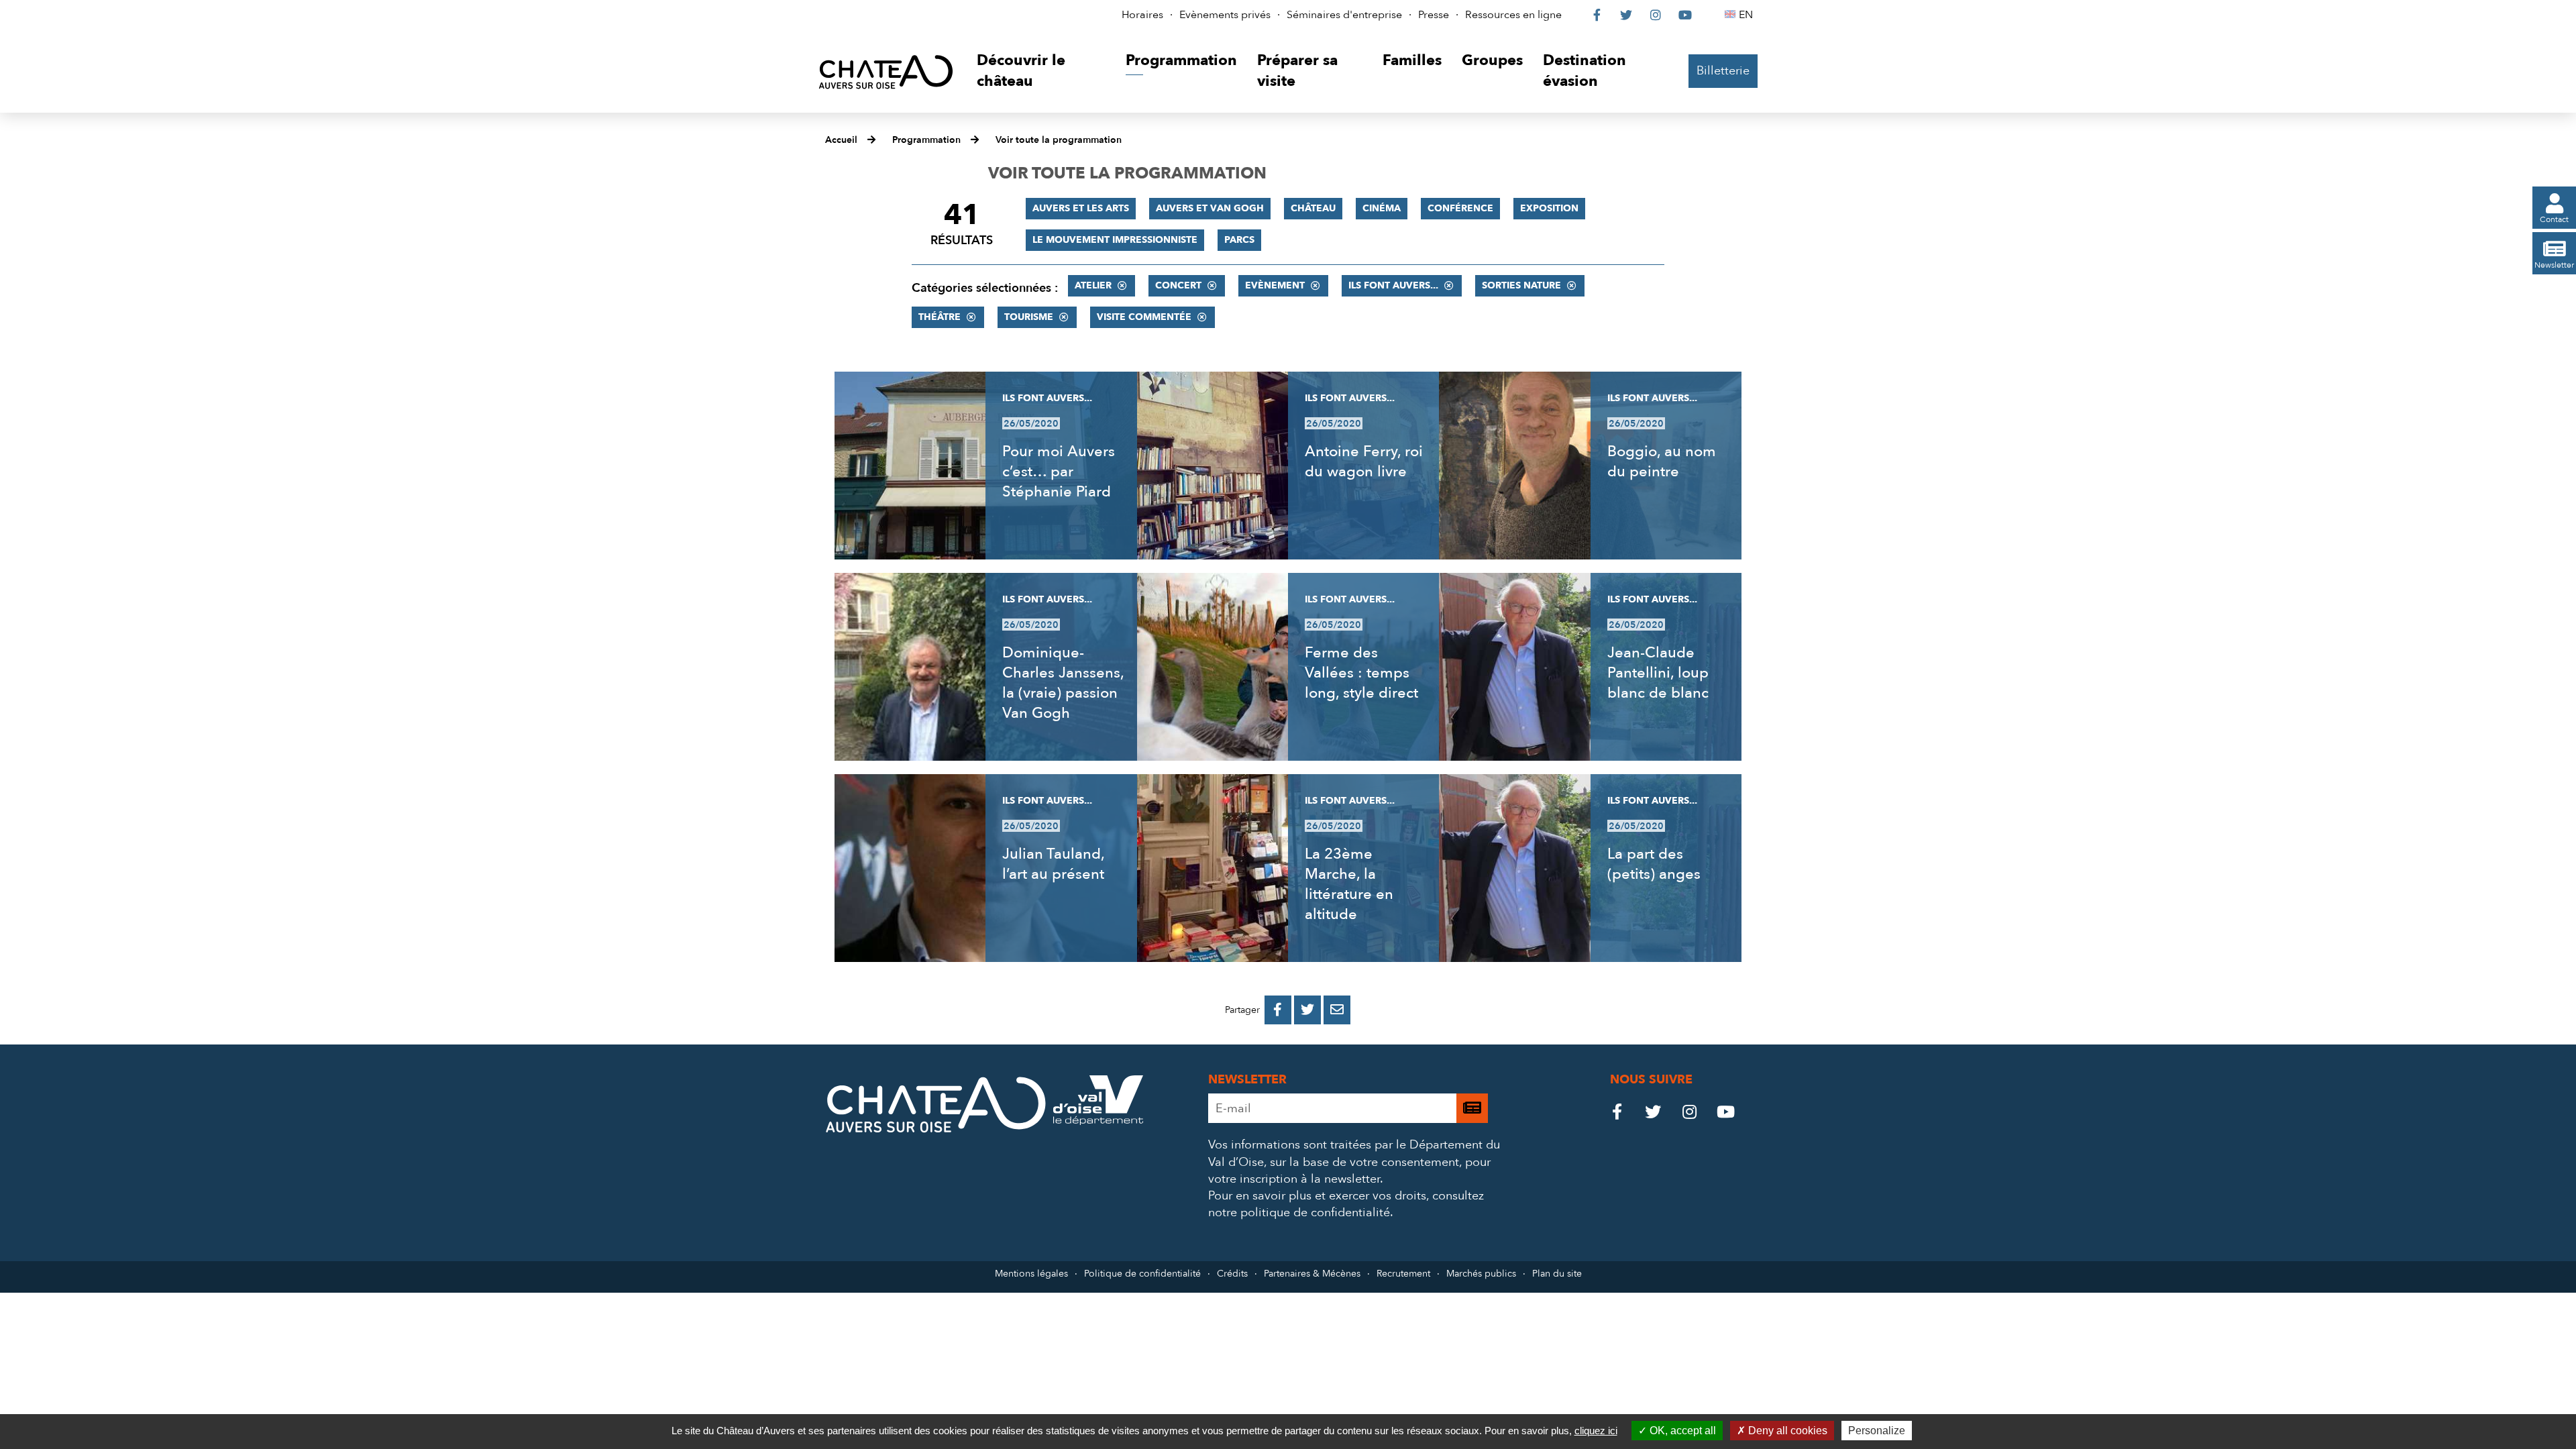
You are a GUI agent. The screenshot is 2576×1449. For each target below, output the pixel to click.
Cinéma (1382, 208)
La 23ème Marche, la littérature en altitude (1349, 884)
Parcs (1239, 240)
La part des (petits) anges (1654, 864)
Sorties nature (1521, 285)
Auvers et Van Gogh (1210, 208)
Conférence (1460, 208)
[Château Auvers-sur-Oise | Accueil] (886, 71)
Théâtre (940, 317)
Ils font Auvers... (1393, 285)
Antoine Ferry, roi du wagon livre (1364, 462)
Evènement (1275, 285)
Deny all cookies (1786, 1431)
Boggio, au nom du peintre (1662, 462)
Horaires (1142, 15)
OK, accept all (1681, 1431)
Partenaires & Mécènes (1312, 1274)
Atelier (1093, 285)
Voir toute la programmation (1059, 140)
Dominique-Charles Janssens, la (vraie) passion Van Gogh (1063, 683)
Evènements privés (1225, 15)
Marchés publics (1481, 1274)
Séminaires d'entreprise (1344, 15)
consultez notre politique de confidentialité (1346, 1204)
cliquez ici (1596, 1431)
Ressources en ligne (1513, 15)
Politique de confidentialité (1142, 1274)
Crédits (1232, 1274)
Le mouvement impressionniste (1115, 240)
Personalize (1877, 1431)
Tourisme (1029, 317)
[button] (1041, 71)
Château (1313, 208)
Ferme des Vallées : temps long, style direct (1361, 673)
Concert (1178, 285)
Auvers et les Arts (1081, 208)
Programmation (926, 140)
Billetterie (1723, 71)
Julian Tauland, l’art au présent (1053, 864)
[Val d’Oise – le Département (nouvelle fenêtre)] (1098, 1121)
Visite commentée (1144, 317)
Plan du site (1557, 1274)
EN (1748, 15)
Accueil (841, 140)
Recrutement (1403, 1274)
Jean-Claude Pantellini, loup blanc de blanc (1658, 673)
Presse (1434, 15)
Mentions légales (1031, 1274)
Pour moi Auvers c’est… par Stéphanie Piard (1059, 472)
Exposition (1549, 208)
